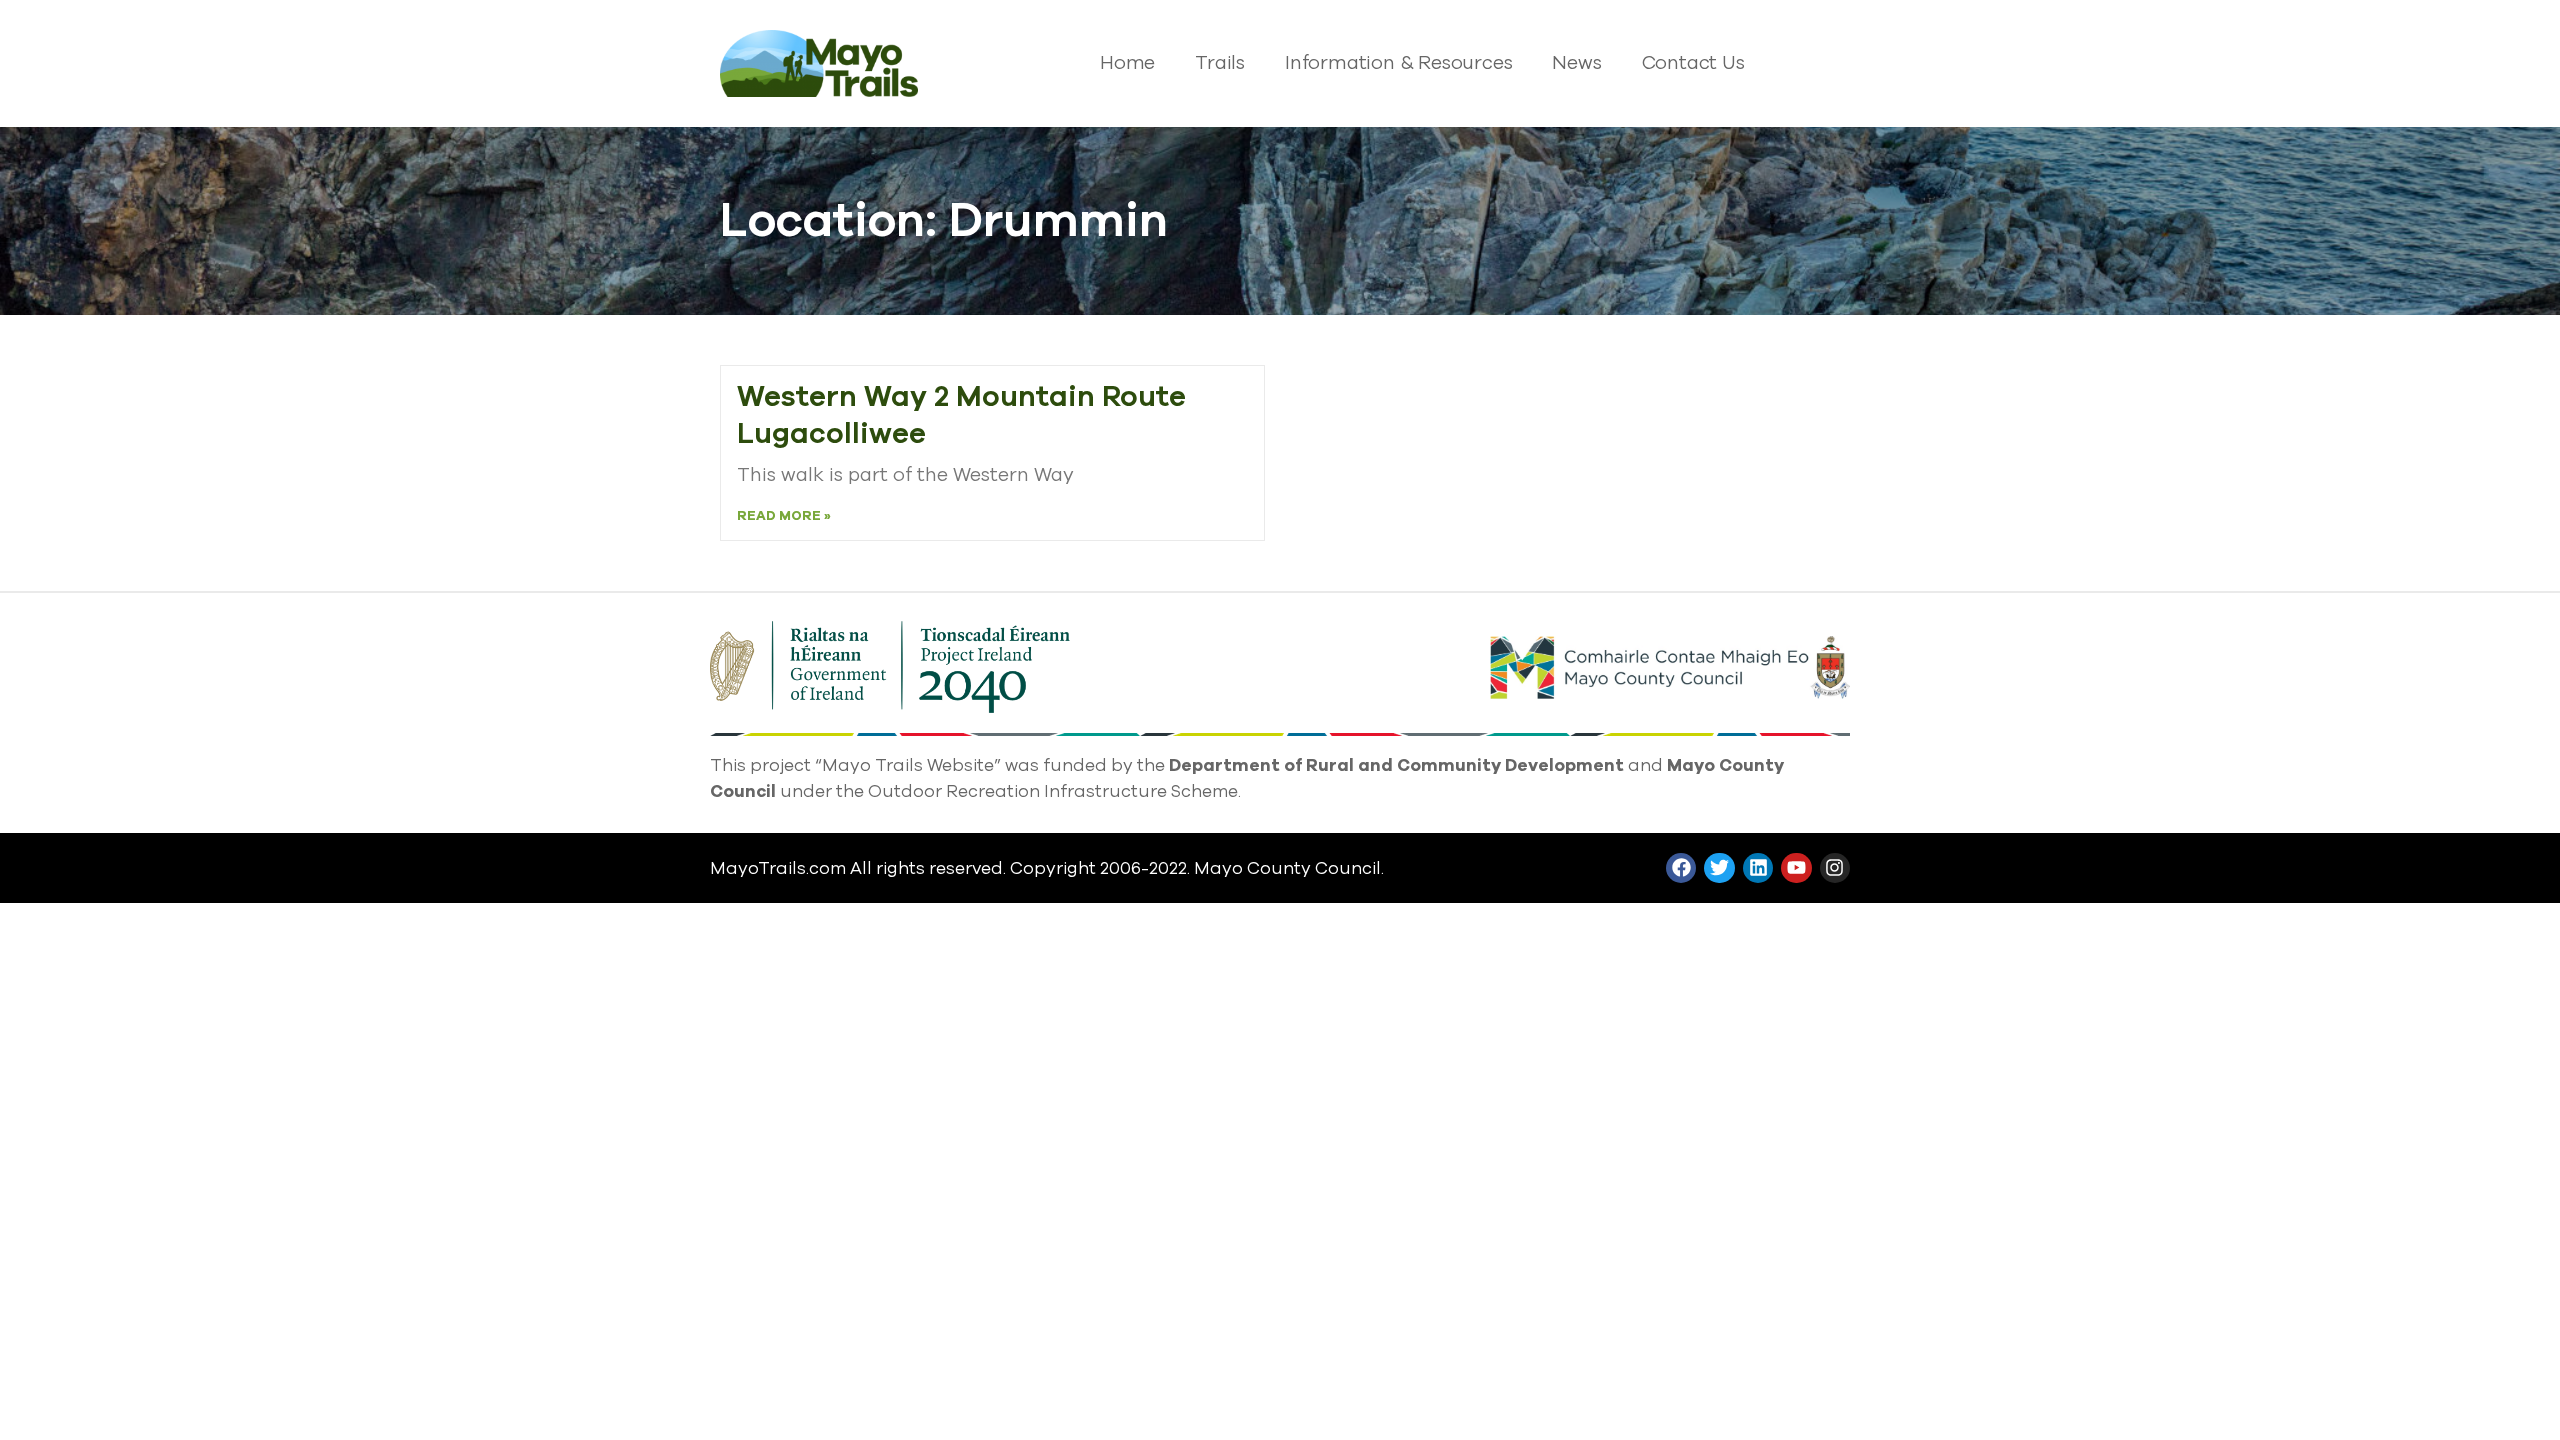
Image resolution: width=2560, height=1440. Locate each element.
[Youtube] (1796, 868)
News (1576, 63)
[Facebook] (1681, 868)
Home (1127, 63)
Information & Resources (1398, 63)
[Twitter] (1719, 868)
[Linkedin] (1758, 868)
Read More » (784, 516)
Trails (1220, 63)
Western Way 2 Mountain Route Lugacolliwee (961, 415)
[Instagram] (1835, 868)
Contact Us (1693, 63)
